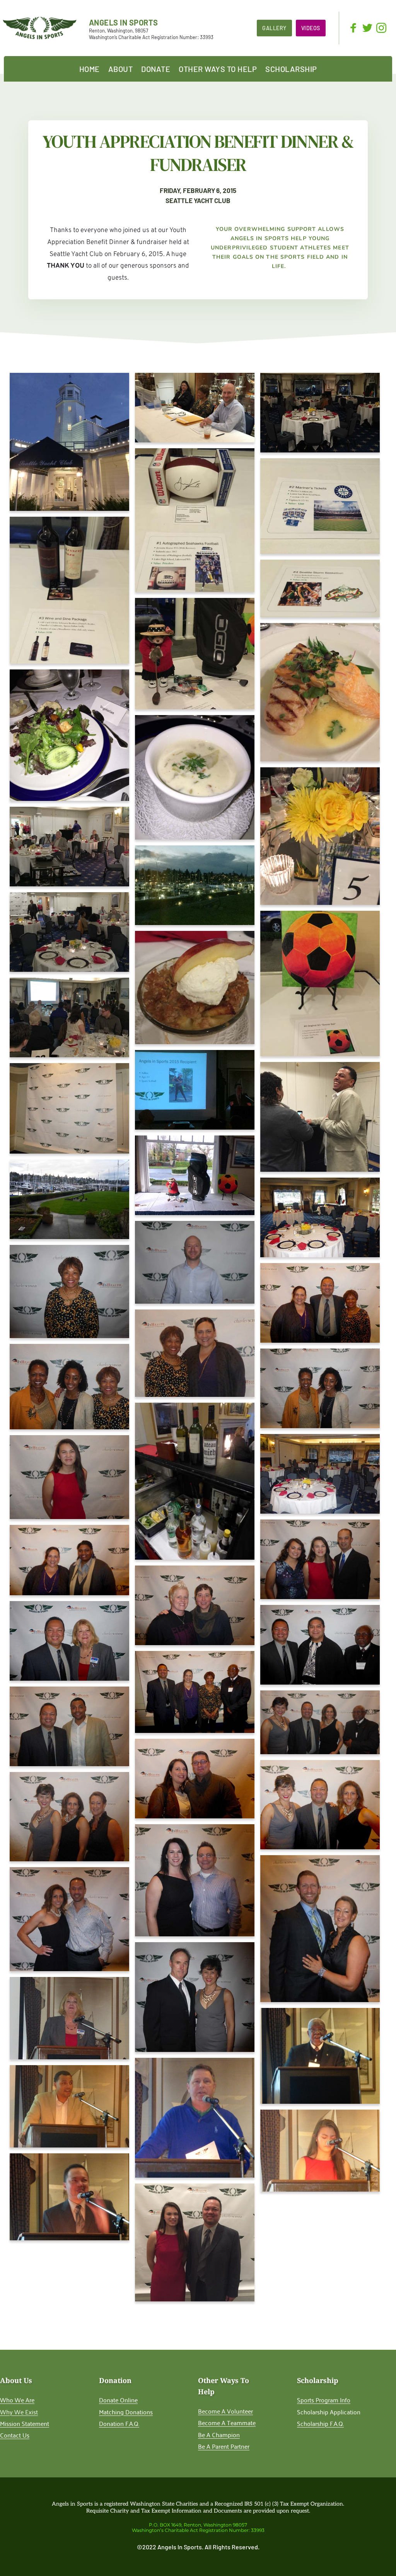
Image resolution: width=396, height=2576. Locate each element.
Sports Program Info (324, 2400)
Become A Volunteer (225, 2411)
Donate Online (118, 2400)
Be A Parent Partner (224, 2446)
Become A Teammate (227, 2422)
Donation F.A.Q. (119, 2423)
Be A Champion (219, 2434)
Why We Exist (19, 2412)
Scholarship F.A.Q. (320, 2423)
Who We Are (17, 2400)
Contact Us (15, 2435)
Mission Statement (25, 2423)
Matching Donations (126, 2412)
